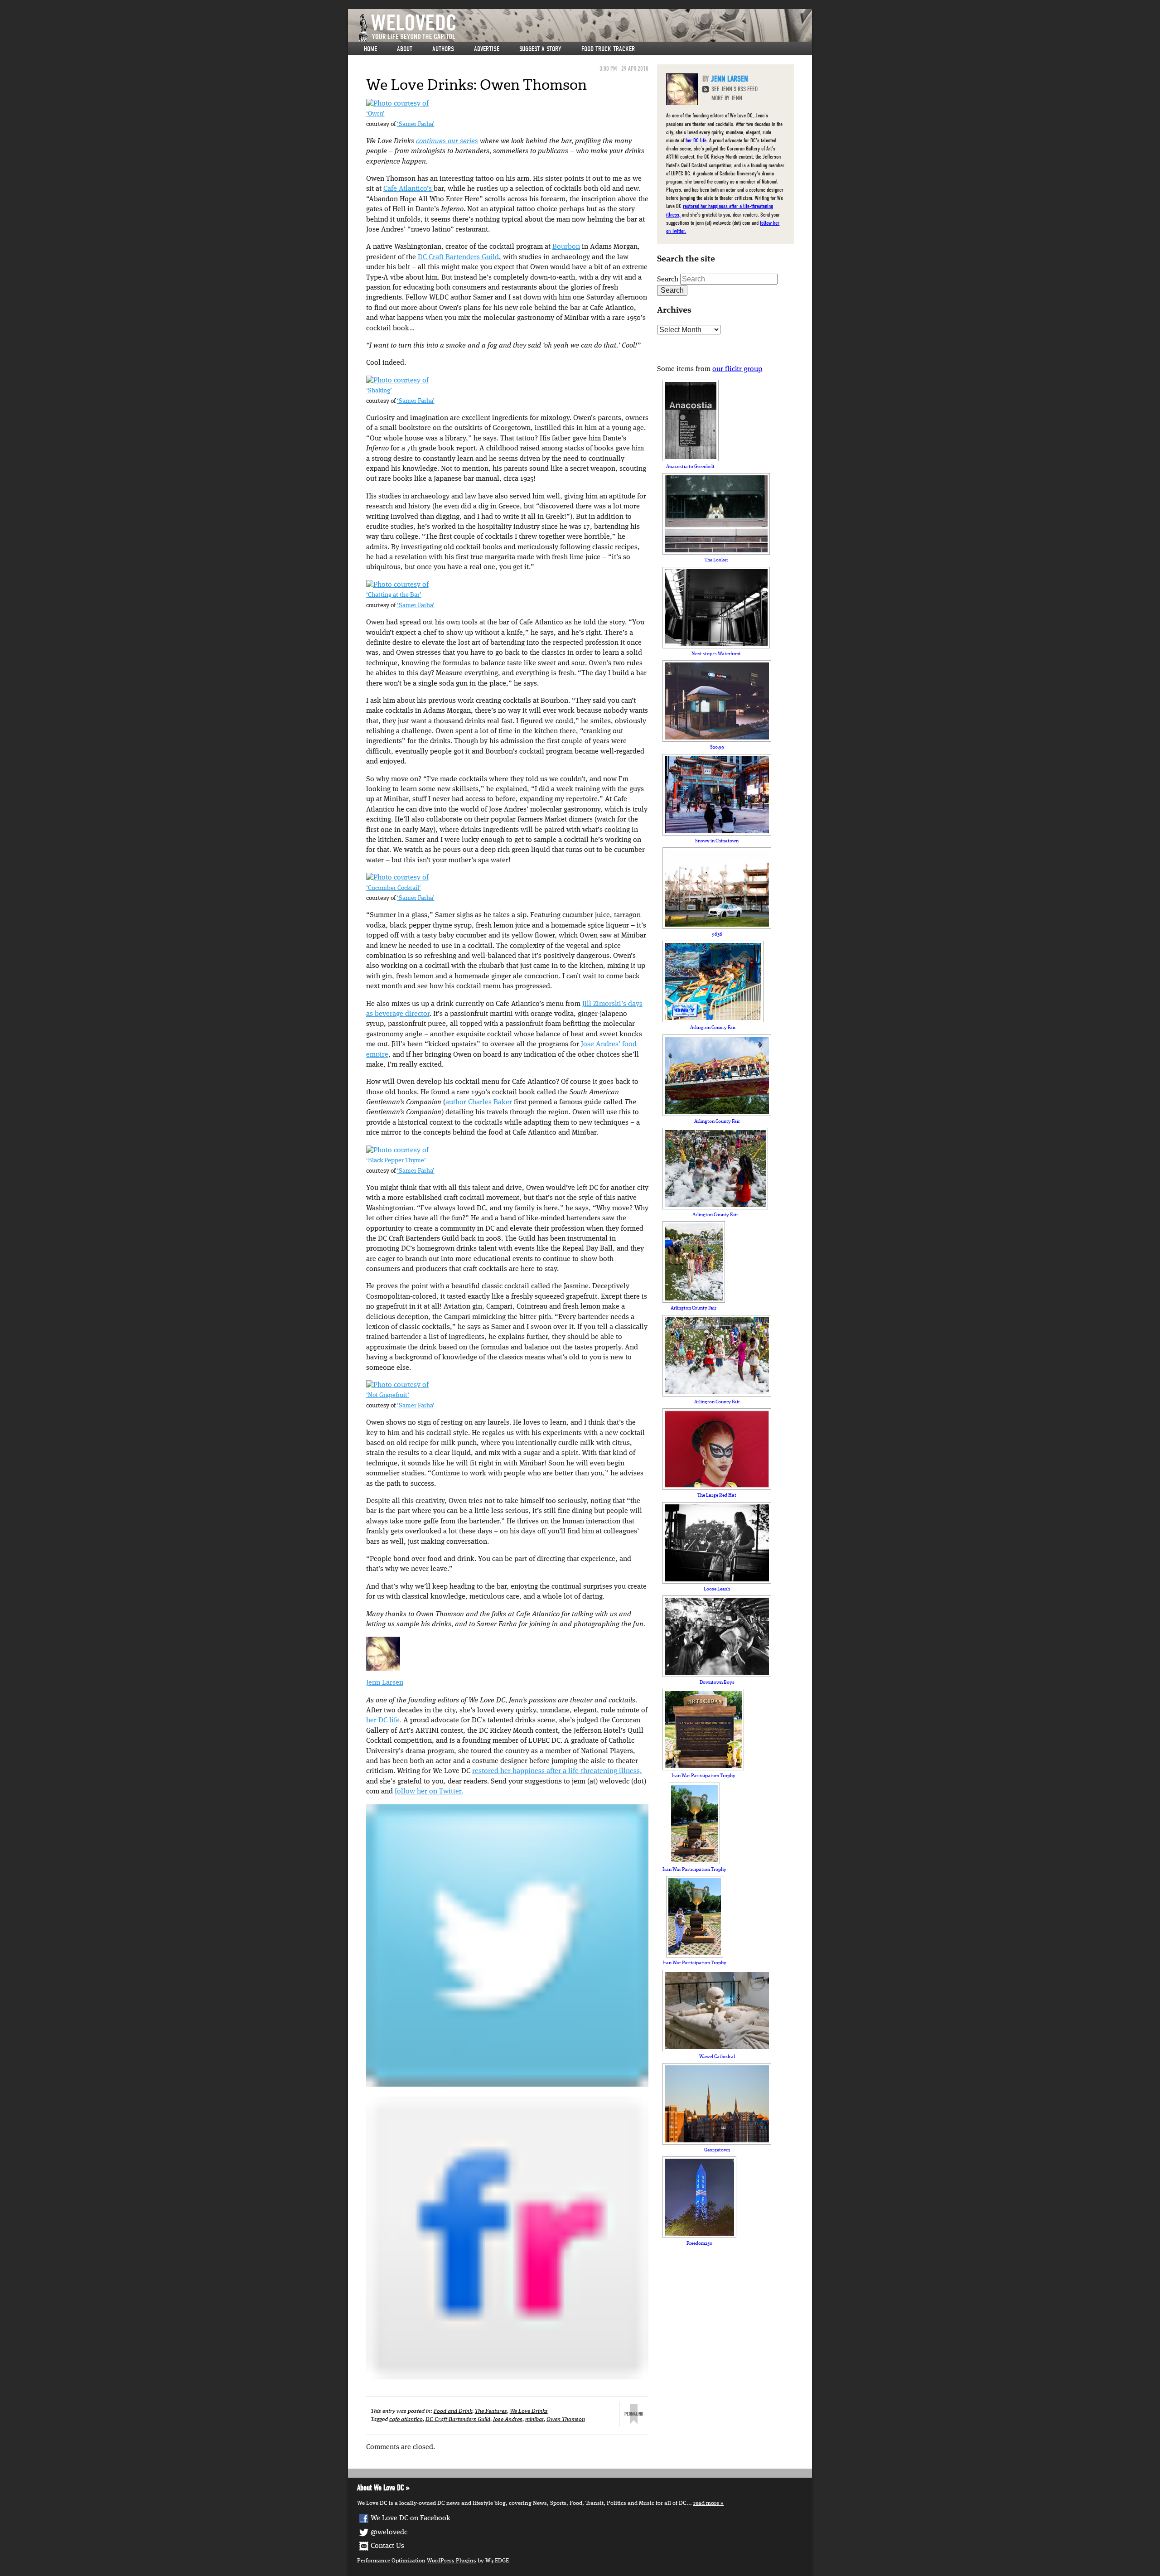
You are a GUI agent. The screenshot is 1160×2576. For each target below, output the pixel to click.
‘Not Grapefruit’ (388, 1395)
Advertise (487, 49)
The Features (491, 2411)
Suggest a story (540, 49)
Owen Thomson (566, 2419)
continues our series (447, 141)
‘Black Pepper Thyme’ (396, 1161)
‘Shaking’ (379, 391)
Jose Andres (508, 2419)
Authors (443, 49)
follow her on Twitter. (429, 1792)
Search (668, 280)
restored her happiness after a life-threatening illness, (557, 1771)
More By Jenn (727, 98)
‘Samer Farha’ (416, 124)
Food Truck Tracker (608, 49)
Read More (706, 2503)
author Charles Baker (480, 1102)
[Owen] (397, 104)
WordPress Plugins (452, 2561)
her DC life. (384, 1721)
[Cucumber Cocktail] (397, 878)
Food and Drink (453, 2411)
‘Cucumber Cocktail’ (394, 888)
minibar (534, 2419)
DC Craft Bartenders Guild (458, 257)
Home (370, 49)
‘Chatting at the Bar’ (394, 595)
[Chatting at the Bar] (397, 585)
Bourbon (566, 247)
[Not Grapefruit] (397, 1385)
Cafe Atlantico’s (408, 189)
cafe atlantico (406, 2419)
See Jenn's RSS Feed (735, 89)
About (405, 49)
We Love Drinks (529, 2411)
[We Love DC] (585, 28)
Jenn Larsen (385, 1683)
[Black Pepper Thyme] (397, 1150)
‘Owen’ (375, 114)
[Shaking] (397, 381)
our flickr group (737, 369)
